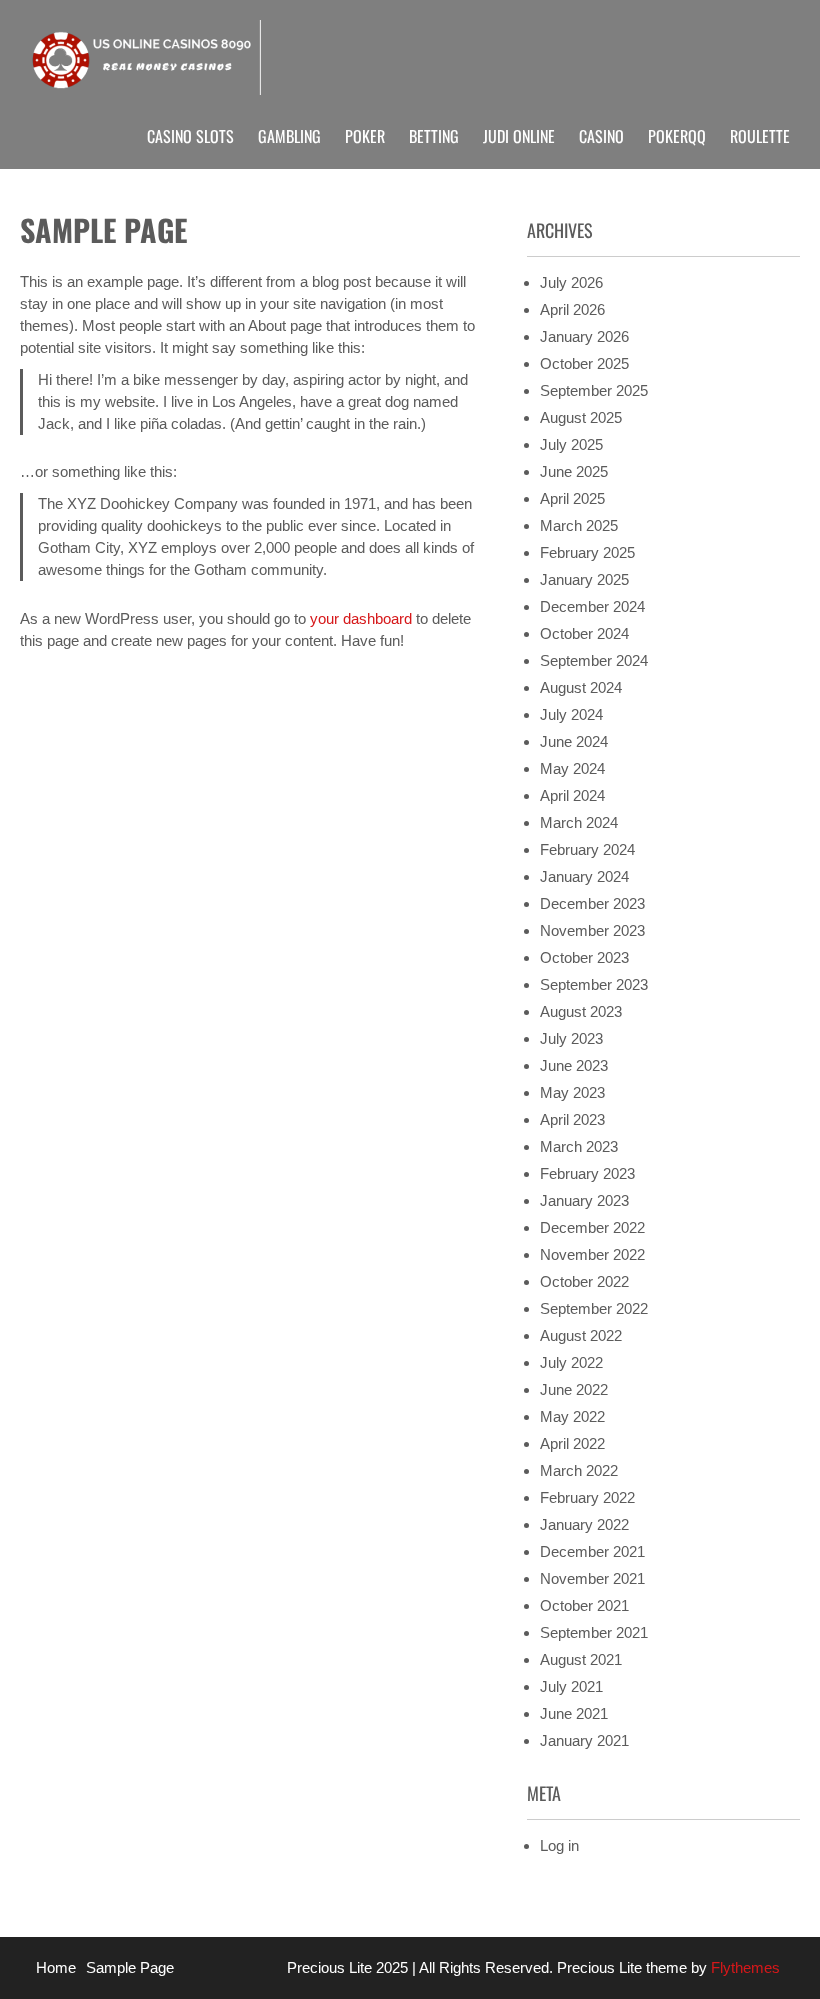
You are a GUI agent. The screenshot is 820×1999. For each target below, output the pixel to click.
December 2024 (592, 606)
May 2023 (572, 1092)
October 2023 (584, 957)
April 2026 (572, 309)
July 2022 (571, 1362)
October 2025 (584, 363)
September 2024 (594, 660)
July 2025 (571, 444)
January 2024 (584, 876)
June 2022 (574, 1389)
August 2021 (581, 1659)
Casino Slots (190, 136)
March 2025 (579, 525)
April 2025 (572, 498)
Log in (559, 1845)
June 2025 (574, 471)
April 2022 (572, 1443)
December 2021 (592, 1551)
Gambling (289, 136)
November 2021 (592, 1578)
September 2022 (594, 1308)
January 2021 (584, 1740)
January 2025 (584, 579)
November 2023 (592, 930)
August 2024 (581, 687)
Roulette (760, 136)
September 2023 (594, 984)
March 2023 (579, 1146)
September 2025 (594, 390)
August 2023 (581, 1011)
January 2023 (584, 1200)
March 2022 (579, 1470)
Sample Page (130, 1967)
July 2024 (571, 714)
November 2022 (592, 1254)
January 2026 (584, 336)
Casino (601, 136)
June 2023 (574, 1065)
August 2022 (581, 1335)
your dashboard (361, 618)
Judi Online (519, 136)
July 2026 (571, 282)
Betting (434, 136)
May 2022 (572, 1416)
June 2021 (574, 1713)
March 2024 (579, 822)
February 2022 (587, 1497)
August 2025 (581, 417)
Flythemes (743, 1967)
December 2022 (592, 1227)
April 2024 (572, 795)
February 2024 (587, 849)
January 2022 (584, 1524)
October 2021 (584, 1605)
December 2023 (592, 903)
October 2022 (584, 1281)
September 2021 (594, 1632)
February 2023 (587, 1173)
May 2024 (572, 768)
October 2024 (584, 633)
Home (56, 1967)
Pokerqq (677, 136)
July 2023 (571, 1038)
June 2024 (574, 741)
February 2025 (587, 552)
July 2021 (571, 1686)
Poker (365, 136)
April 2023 (572, 1119)
